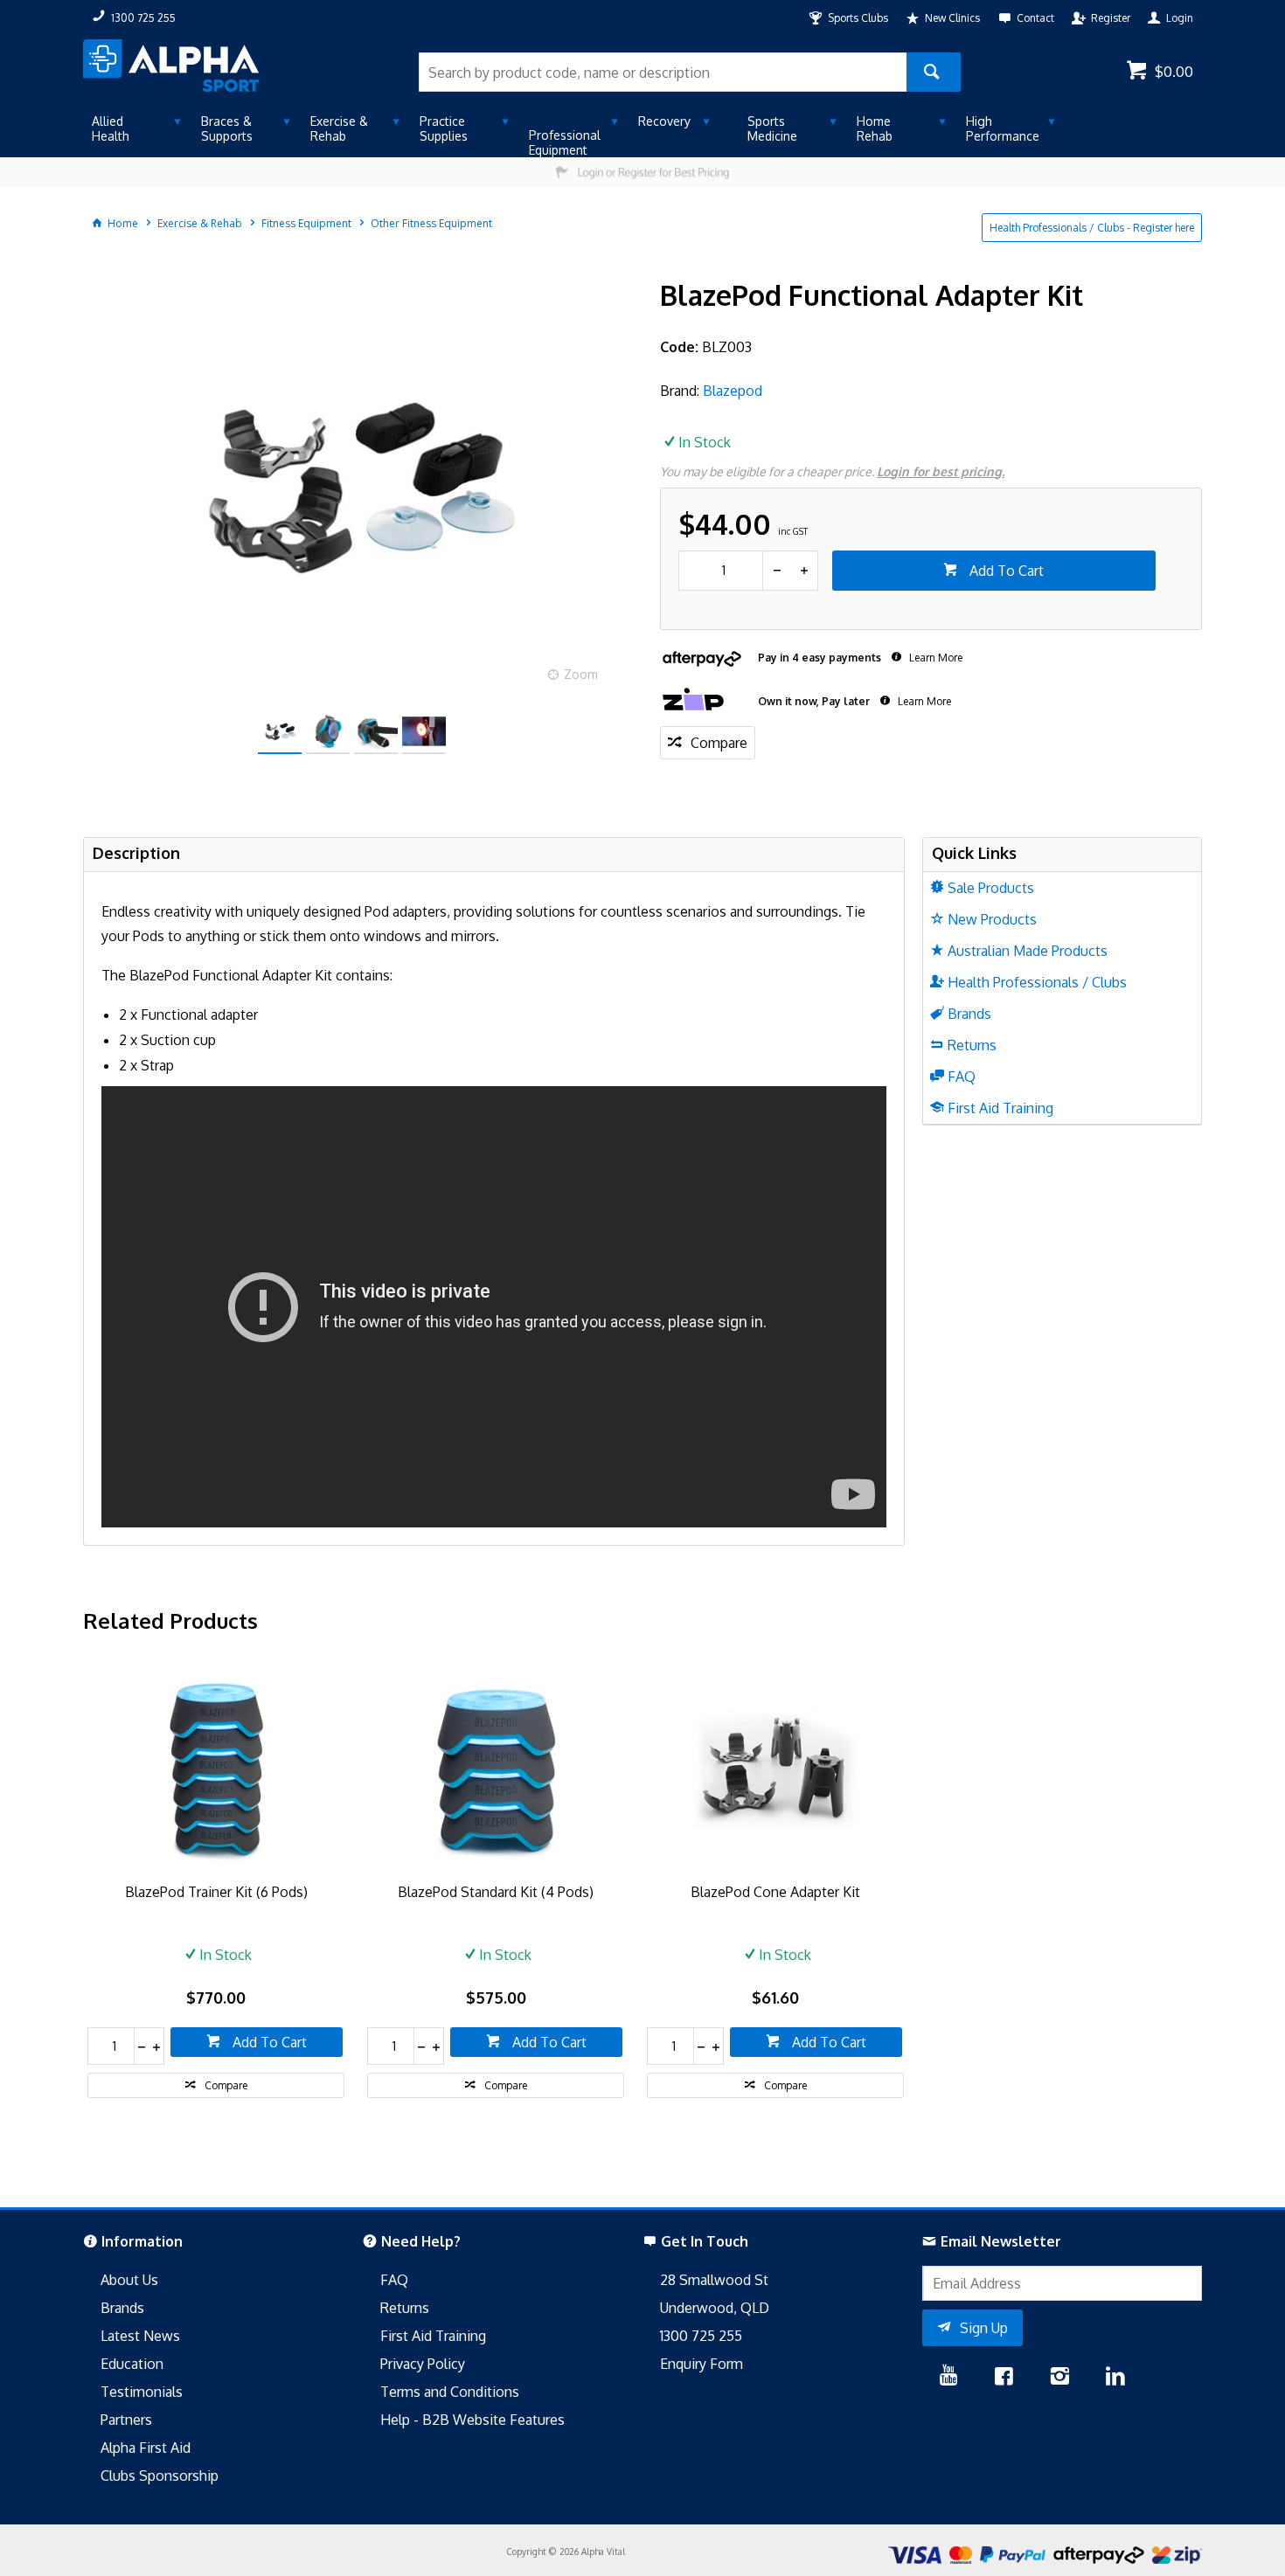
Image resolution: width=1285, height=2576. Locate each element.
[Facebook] (1004, 2378)
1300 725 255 (701, 2336)
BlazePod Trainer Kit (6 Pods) (216, 1892)
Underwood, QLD (715, 2308)
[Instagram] (1059, 2378)
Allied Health (111, 128)
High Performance (1003, 128)
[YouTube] (949, 2378)
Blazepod (733, 391)
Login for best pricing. (941, 471)
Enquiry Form (702, 2364)
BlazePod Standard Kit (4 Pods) (496, 1892)
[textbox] (663, 72)
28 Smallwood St (714, 2280)
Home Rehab (875, 128)
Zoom (581, 674)
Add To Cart (1005, 571)
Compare (719, 743)
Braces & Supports (227, 128)
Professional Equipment (565, 142)
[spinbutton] (721, 571)
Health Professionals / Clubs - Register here (1092, 228)
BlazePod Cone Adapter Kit (775, 1892)
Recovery (664, 121)
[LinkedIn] (1115, 2378)
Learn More (934, 658)
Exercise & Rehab (339, 128)
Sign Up (984, 2328)
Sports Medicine (772, 128)
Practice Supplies (444, 128)
